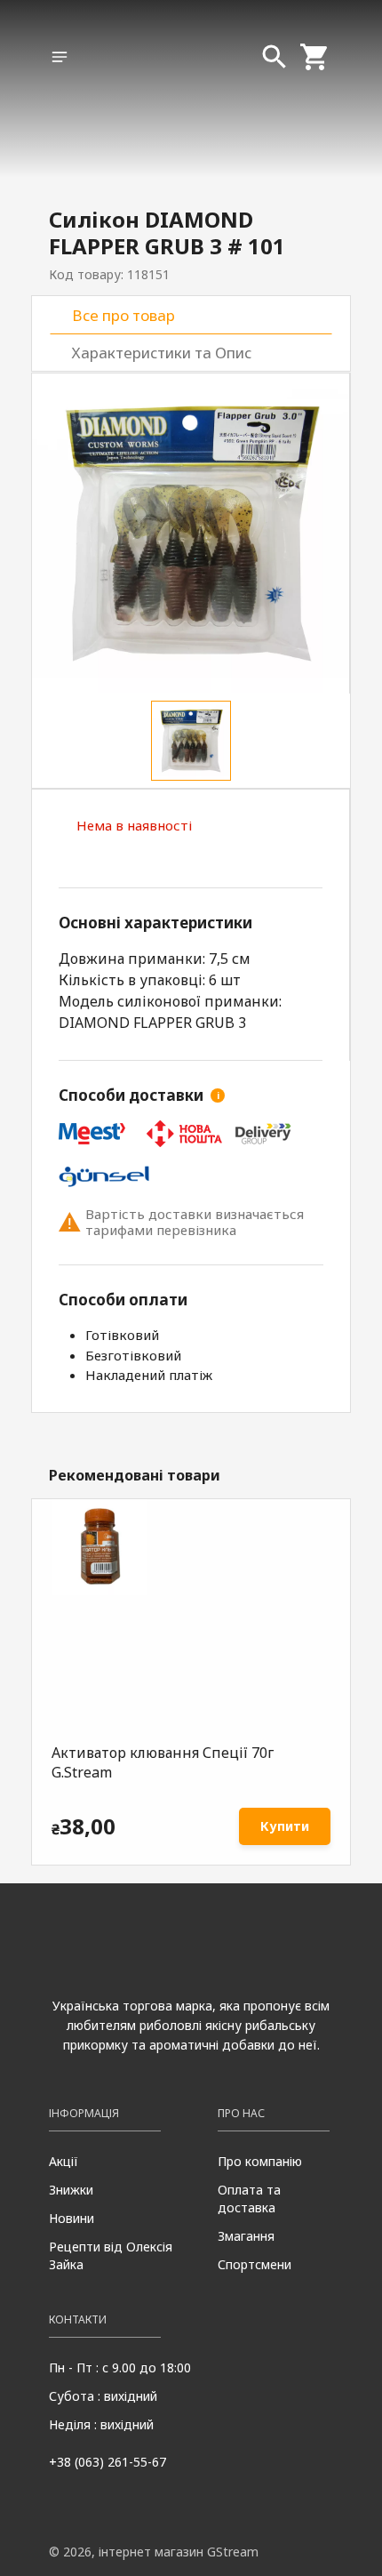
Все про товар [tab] (123, 315)
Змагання (246, 2236)
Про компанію (260, 2161)
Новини (72, 2218)
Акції (64, 2161)
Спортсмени (255, 2264)
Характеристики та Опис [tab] (162, 353)
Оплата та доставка (249, 2199)
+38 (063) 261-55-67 (107, 2462)
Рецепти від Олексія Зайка (111, 2255)
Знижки (71, 2190)
